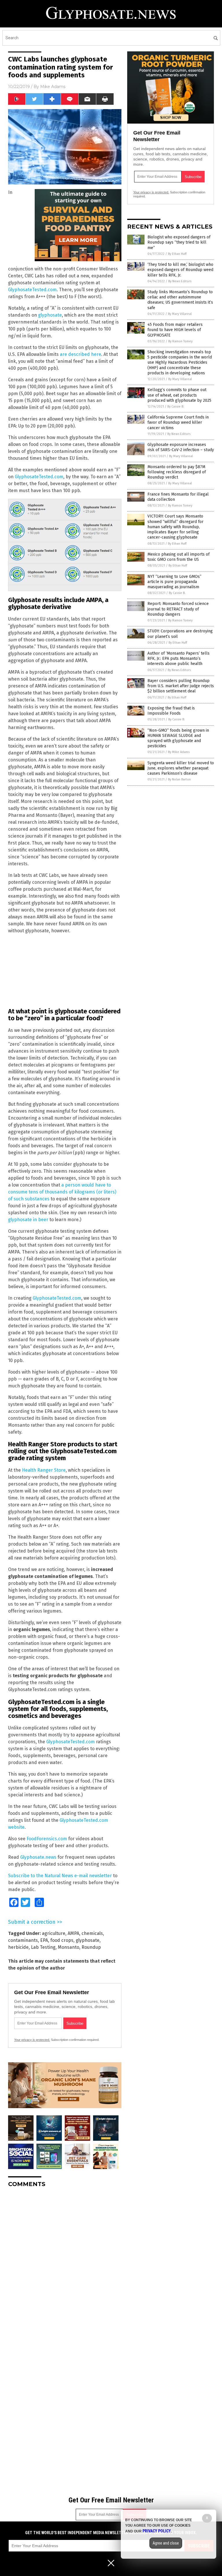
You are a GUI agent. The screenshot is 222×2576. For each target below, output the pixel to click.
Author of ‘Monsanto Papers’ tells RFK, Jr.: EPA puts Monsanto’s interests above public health (178, 659)
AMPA (73, 1933)
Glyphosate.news (38, 1857)
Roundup (91, 1947)
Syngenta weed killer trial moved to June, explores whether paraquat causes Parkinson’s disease (181, 768)
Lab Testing (43, 1947)
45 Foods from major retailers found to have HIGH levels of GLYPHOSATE (175, 330)
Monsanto (69, 1947)
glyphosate (50, 315)
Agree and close (166, 2543)
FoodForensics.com (47, 1839)
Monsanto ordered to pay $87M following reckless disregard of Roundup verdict (177, 472)
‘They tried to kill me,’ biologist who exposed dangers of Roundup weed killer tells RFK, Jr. (180, 270)
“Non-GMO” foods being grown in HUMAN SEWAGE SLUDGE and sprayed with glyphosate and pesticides (178, 738)
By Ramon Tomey (180, 341)
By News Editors (180, 281)
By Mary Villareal (180, 314)
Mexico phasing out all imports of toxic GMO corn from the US (178, 557)
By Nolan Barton (179, 779)
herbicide (18, 1947)
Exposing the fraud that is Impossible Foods (171, 711)
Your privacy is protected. (32, 2040)
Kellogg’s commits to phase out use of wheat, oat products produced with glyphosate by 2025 (179, 395)
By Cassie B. (176, 407)
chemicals (92, 1933)
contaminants (23, 1940)
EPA (44, 1940)
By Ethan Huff (177, 254)
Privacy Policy (157, 2531)
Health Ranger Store (44, 1470)
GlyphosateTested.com (32, 290)
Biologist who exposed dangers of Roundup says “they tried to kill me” (179, 242)
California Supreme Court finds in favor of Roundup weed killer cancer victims (178, 422)
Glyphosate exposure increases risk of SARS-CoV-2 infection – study (181, 447)
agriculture (54, 1933)
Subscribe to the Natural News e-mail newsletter (60, 1876)
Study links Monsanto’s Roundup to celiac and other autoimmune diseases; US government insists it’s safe (180, 300)
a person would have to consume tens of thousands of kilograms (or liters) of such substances (62, 1192)
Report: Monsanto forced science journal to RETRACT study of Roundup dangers (178, 609)
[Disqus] (65, 2264)
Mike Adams (53, 87)
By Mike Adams (179, 752)
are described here (81, 354)
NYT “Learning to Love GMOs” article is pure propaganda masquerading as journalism (174, 582)
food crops (62, 1940)
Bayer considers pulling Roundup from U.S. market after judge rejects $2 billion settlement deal (181, 686)
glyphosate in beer (28, 1220)
